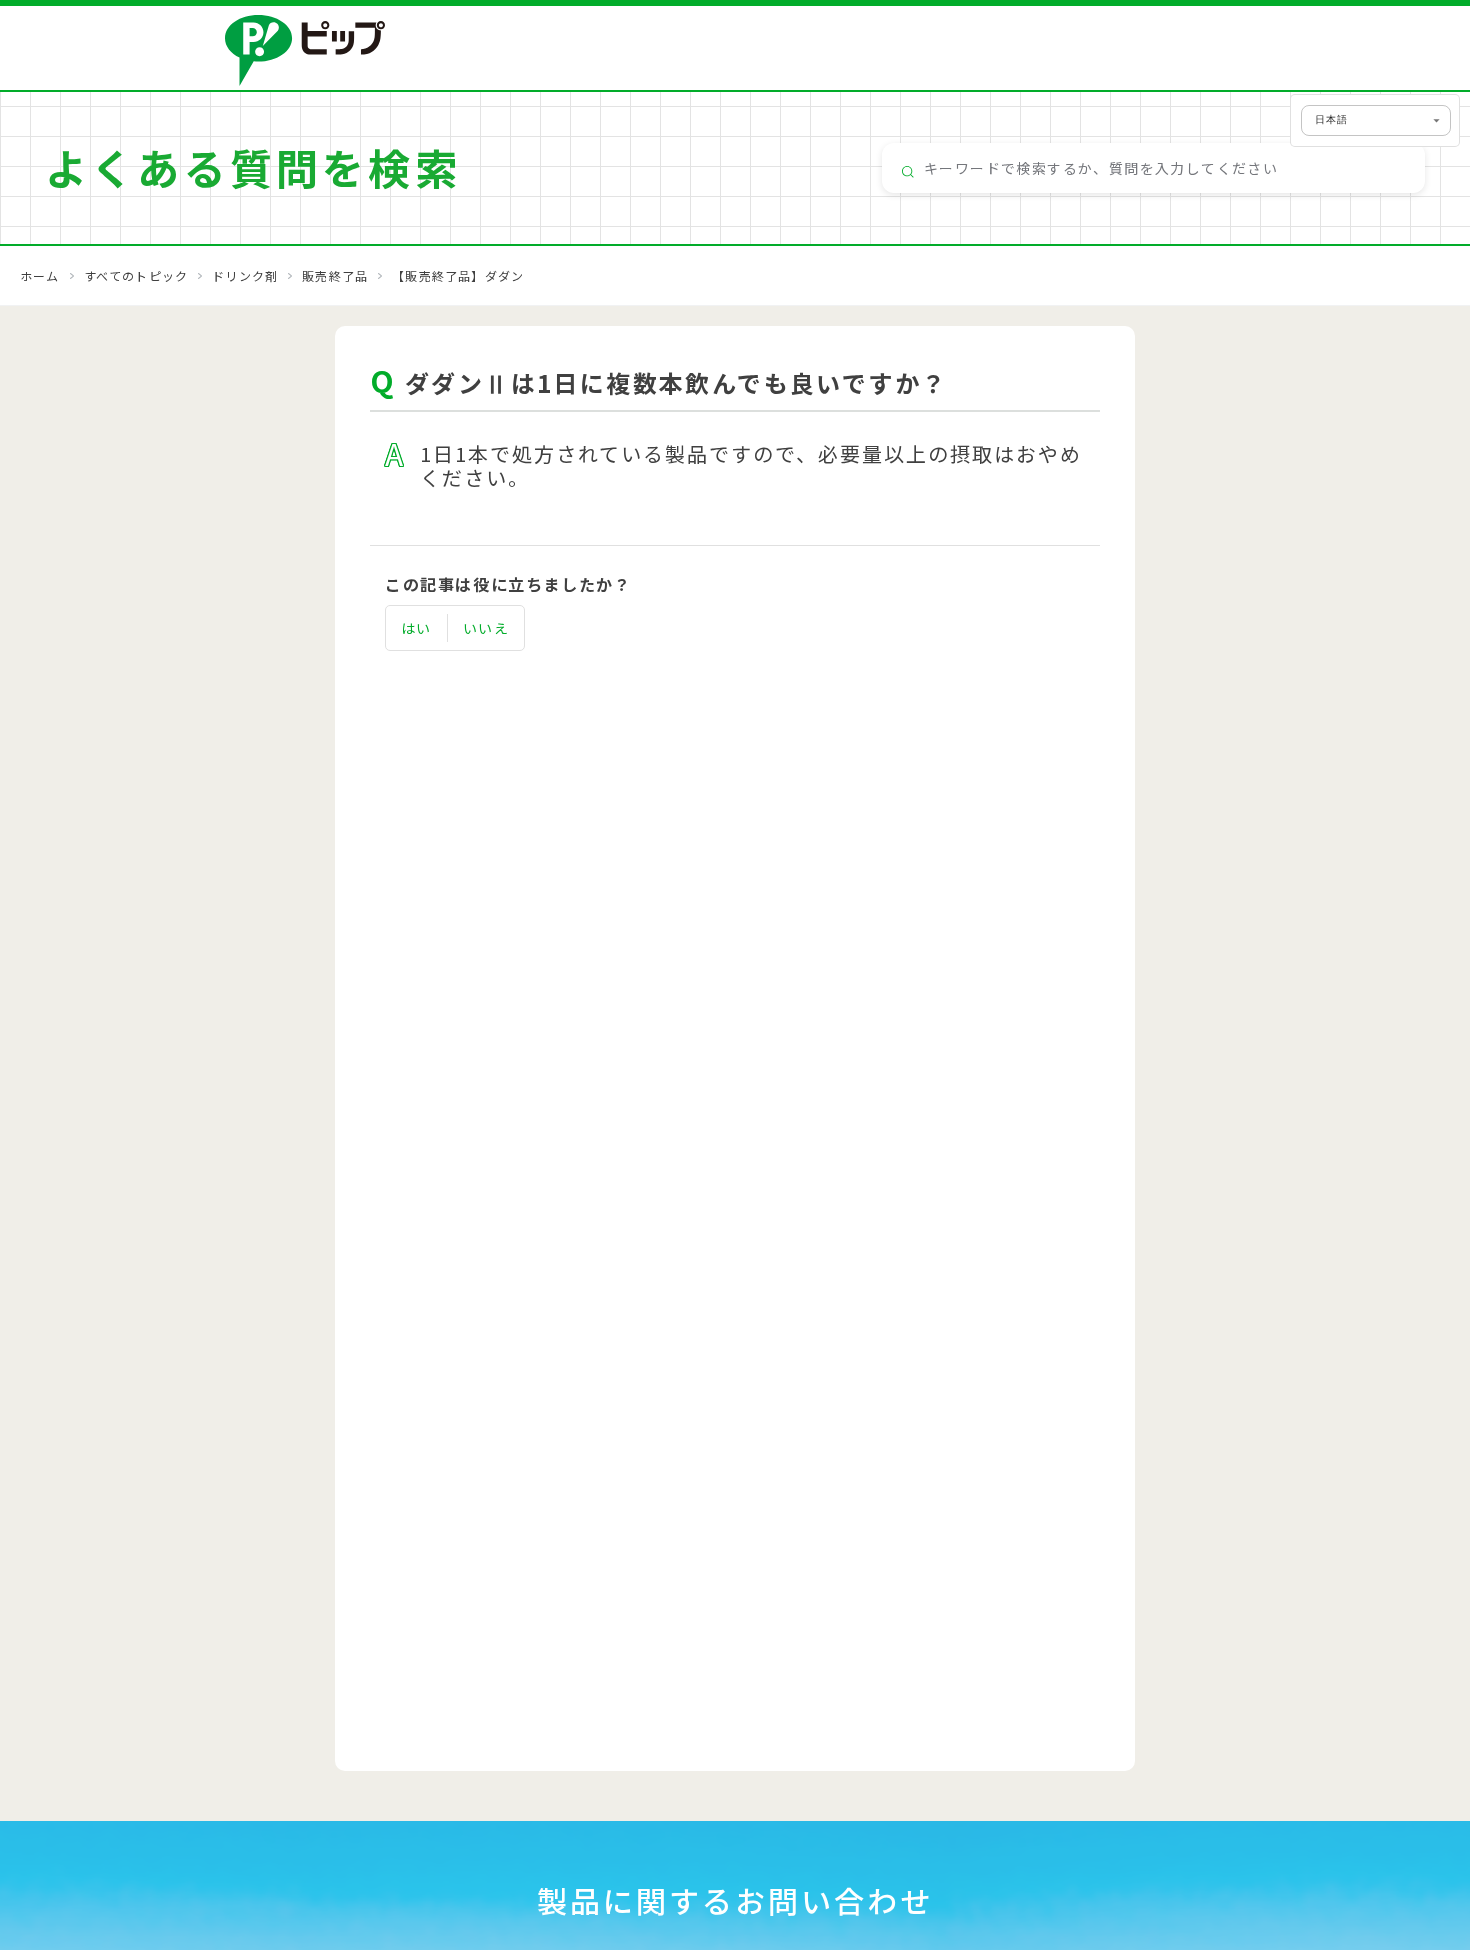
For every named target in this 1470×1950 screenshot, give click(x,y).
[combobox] (1153, 168)
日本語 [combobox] (1331, 119)
